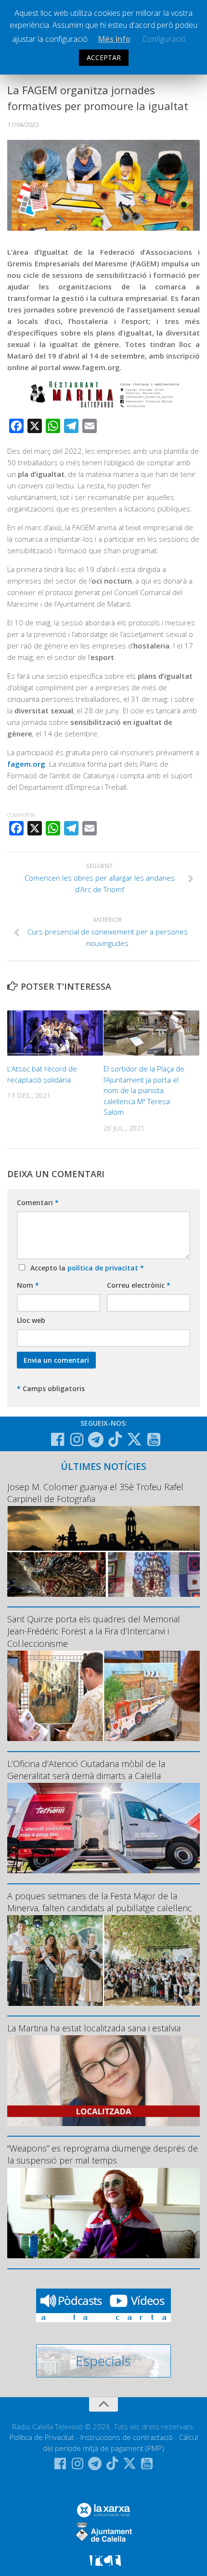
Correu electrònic (139, 1285)
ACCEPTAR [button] (104, 57)
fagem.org (26, 764)
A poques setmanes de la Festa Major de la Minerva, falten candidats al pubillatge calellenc (100, 1902)
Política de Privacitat (42, 2437)
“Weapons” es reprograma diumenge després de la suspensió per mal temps (103, 2154)
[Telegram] (96, 1440)
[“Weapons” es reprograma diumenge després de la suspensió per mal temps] (103, 2213)
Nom (28, 1285)
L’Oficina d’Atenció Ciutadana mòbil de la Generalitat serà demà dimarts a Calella (86, 1770)
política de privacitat (104, 1268)
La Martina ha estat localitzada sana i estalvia (94, 2028)
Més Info (114, 39)
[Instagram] (77, 1440)
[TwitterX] (134, 1439)
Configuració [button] (164, 39)
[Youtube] (154, 1440)
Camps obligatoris (51, 1388)
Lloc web (31, 1320)
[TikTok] (115, 1439)
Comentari (38, 1202)
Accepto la (85, 1268)
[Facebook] (57, 1440)
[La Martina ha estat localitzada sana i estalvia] (103, 2080)
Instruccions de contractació (127, 2437)
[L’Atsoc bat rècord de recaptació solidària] (55, 1033)
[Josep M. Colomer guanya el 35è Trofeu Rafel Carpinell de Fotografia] (103, 1551)
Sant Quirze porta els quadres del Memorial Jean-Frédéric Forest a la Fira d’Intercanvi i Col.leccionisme (94, 1631)
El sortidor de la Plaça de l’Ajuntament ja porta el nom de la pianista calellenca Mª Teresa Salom (144, 1090)
